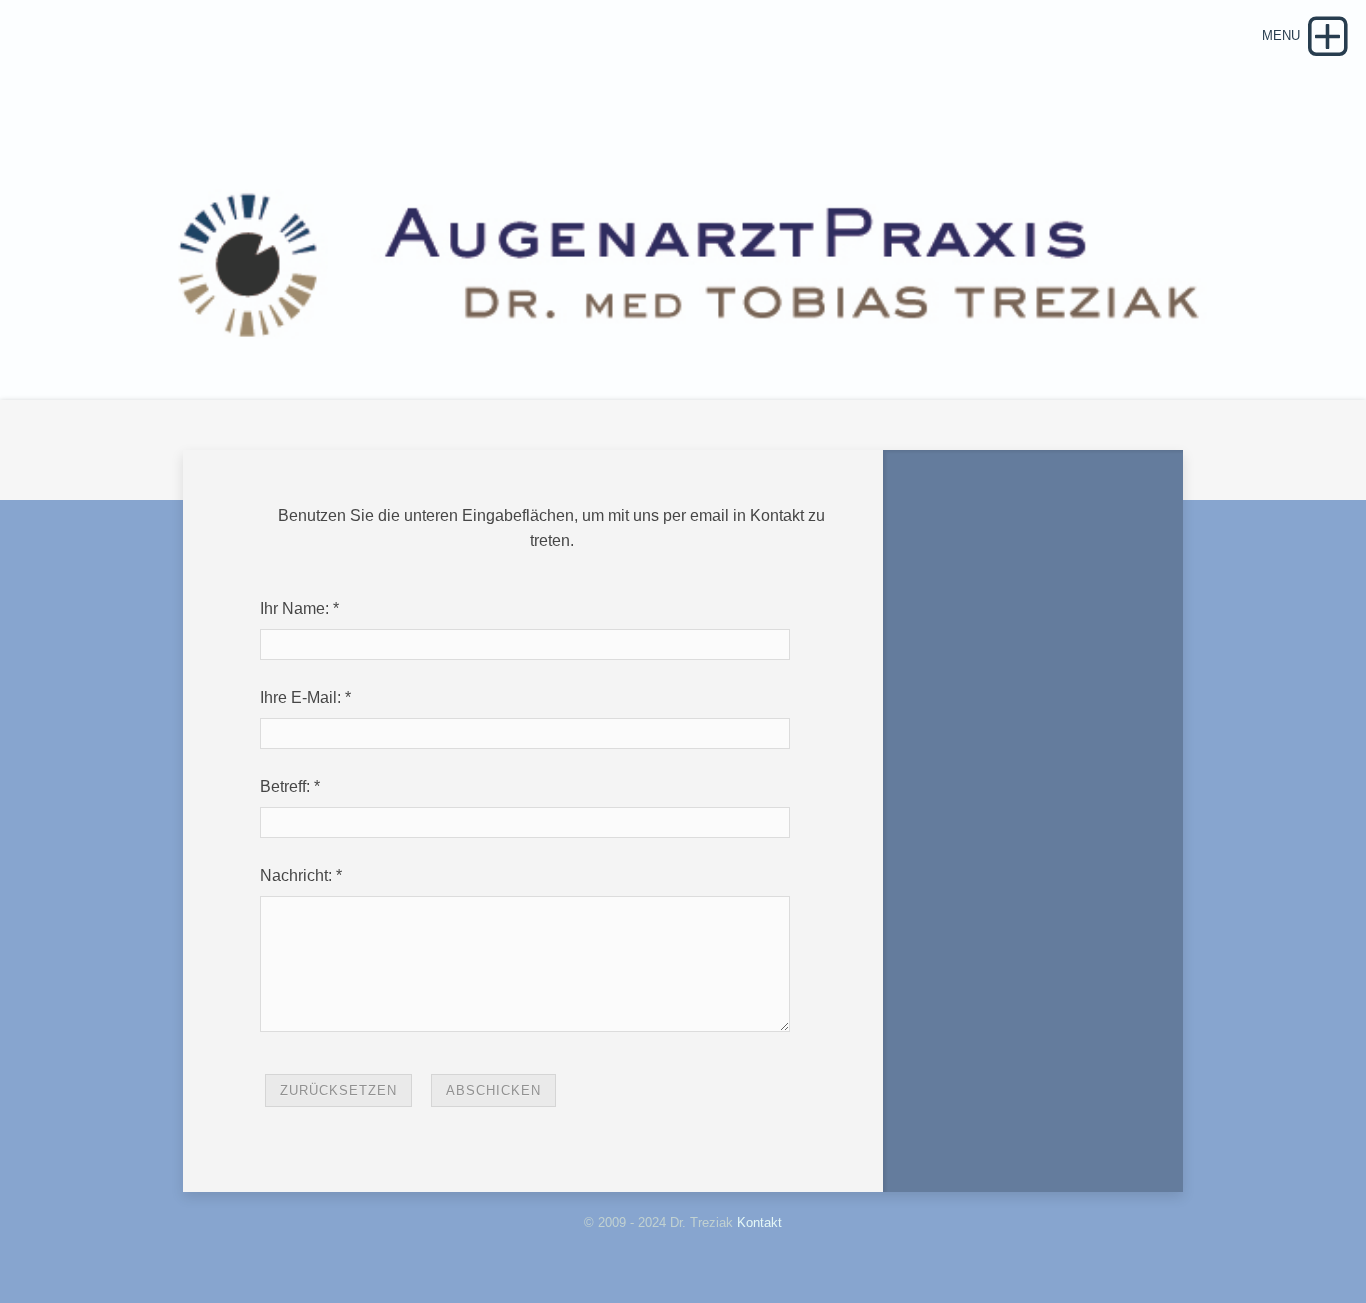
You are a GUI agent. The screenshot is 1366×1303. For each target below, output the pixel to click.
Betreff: (285, 786)
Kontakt (759, 1222)
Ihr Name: (294, 608)
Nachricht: (296, 875)
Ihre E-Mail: (300, 697)
